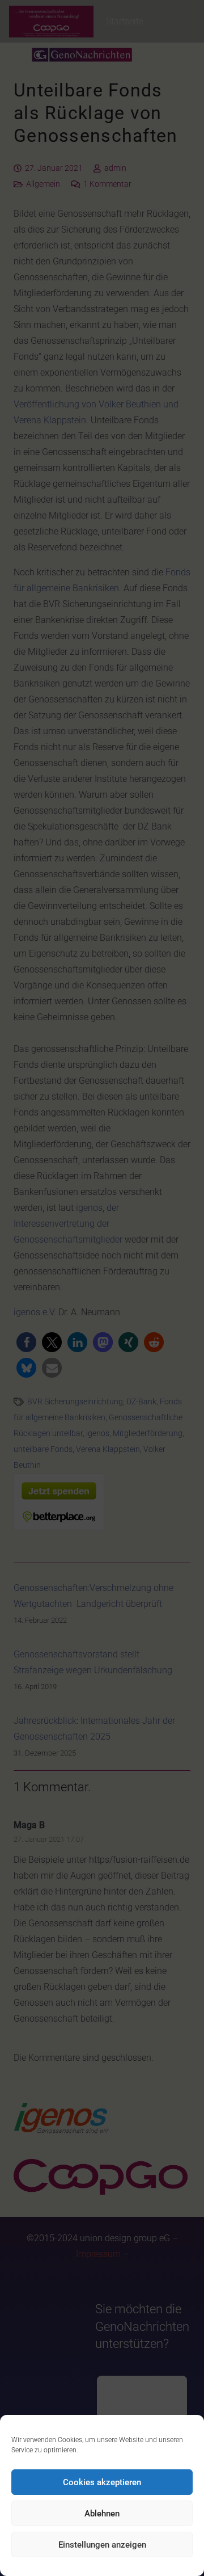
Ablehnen (102, 2514)
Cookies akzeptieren (102, 2482)
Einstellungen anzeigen (102, 2545)
